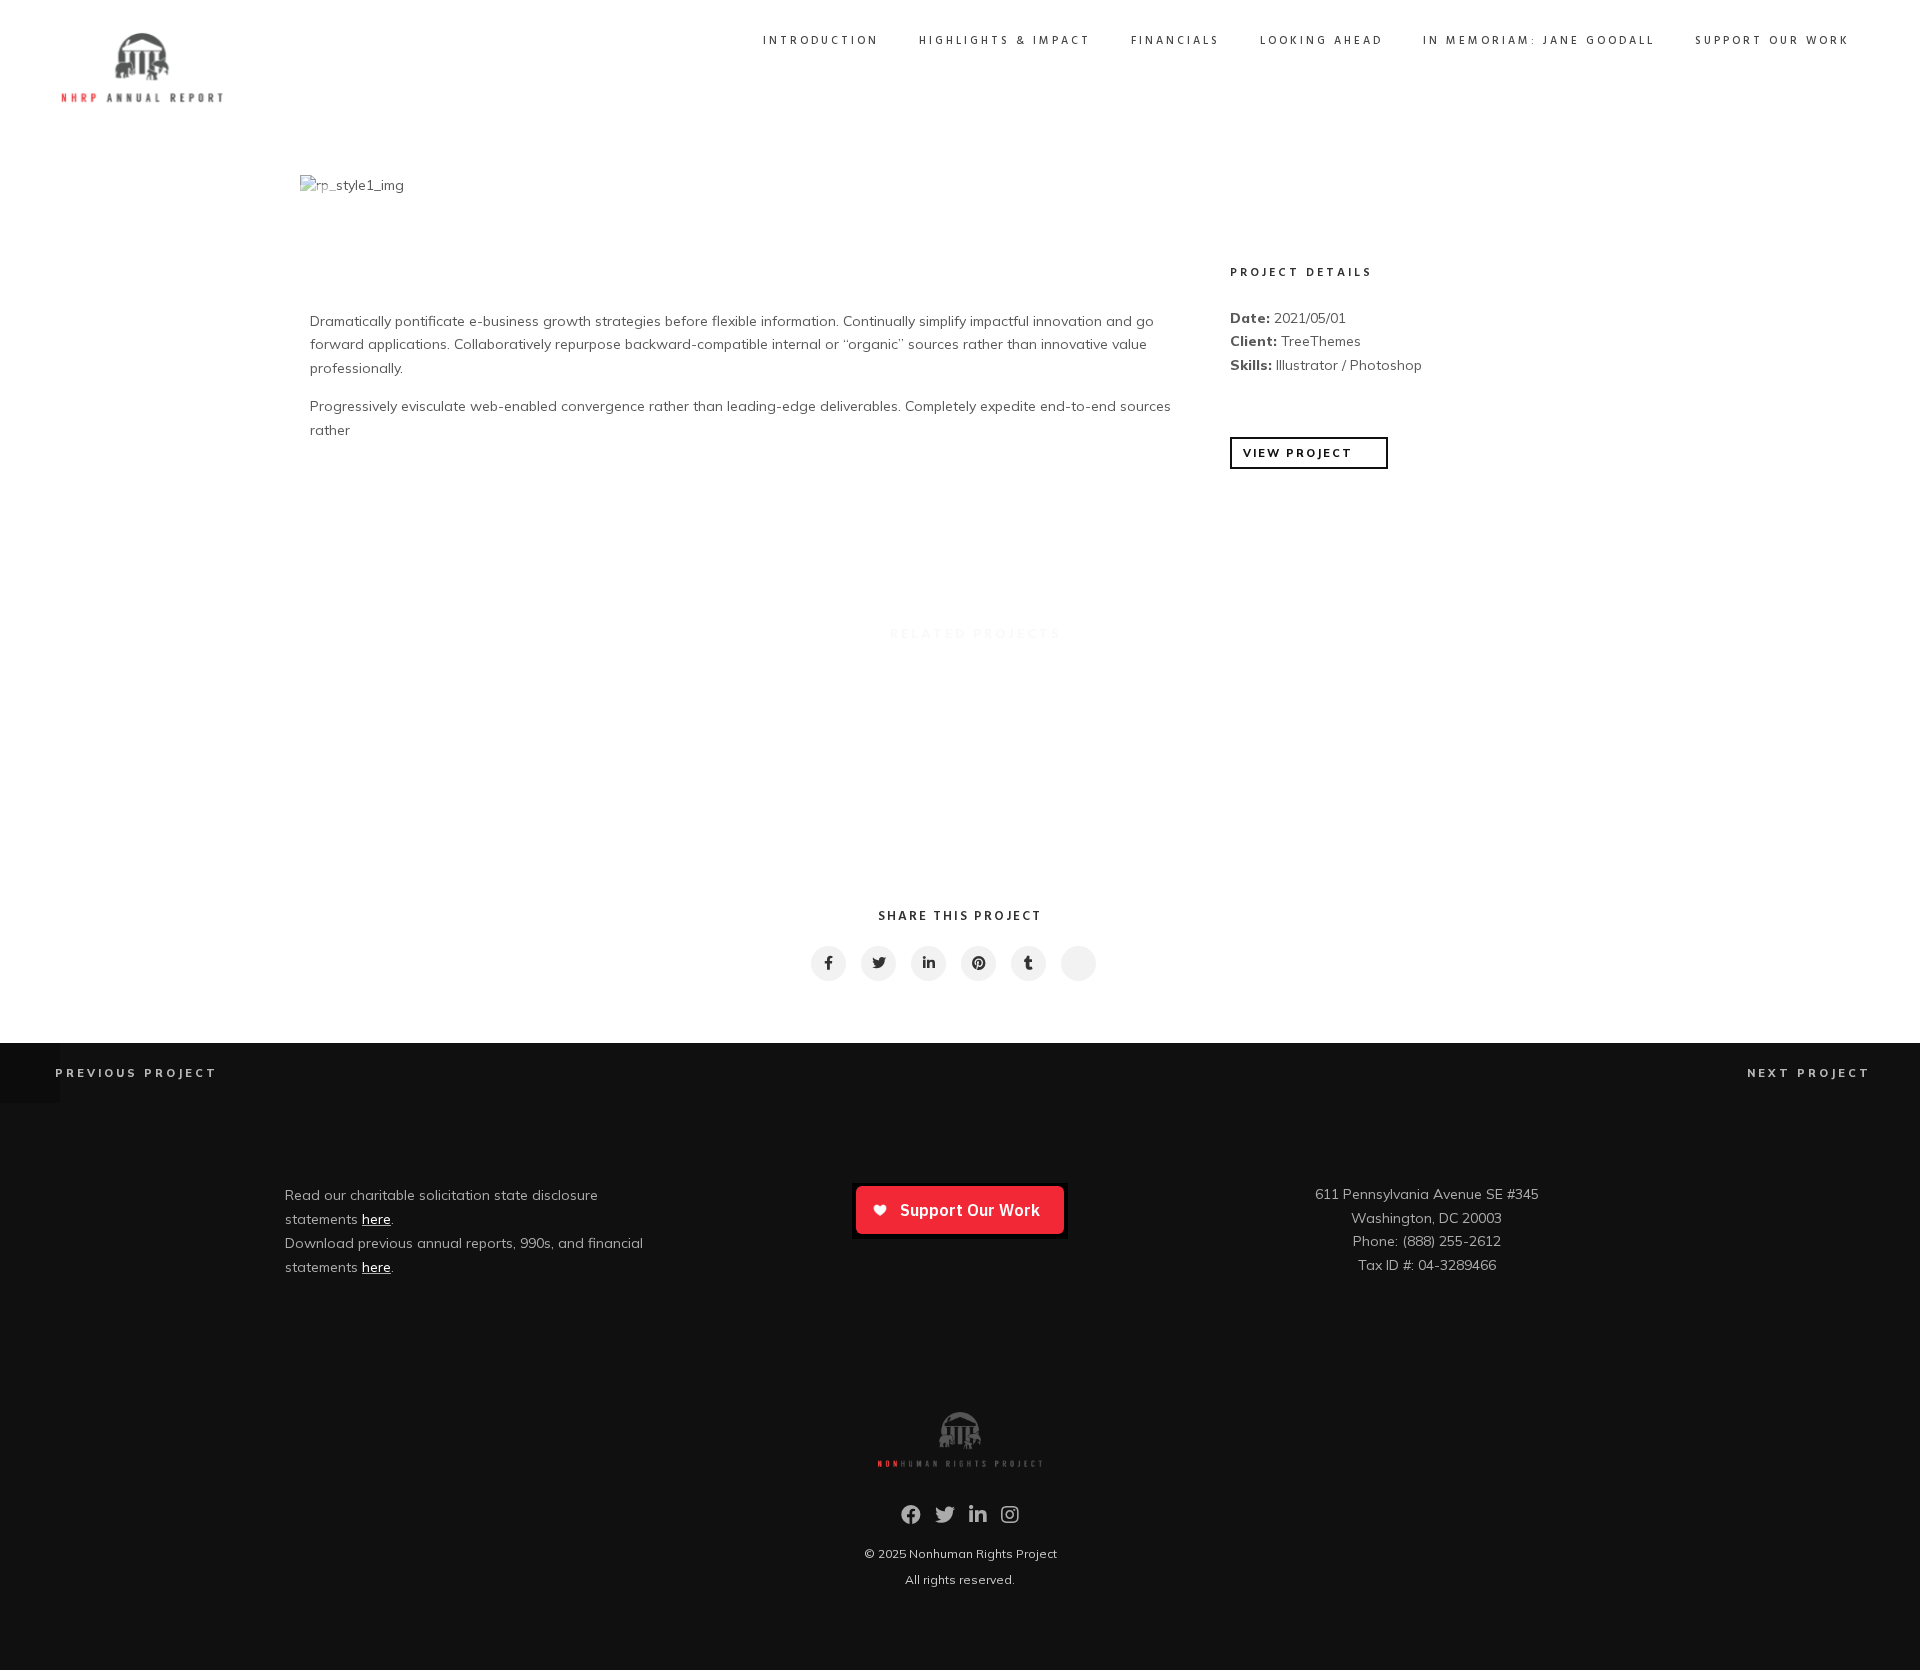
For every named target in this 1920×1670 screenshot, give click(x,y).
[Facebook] (911, 1520)
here (376, 1219)
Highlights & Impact (1005, 41)
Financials (1175, 41)
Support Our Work (1772, 41)
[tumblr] (1027, 963)
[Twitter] (945, 1520)
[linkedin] (927, 963)
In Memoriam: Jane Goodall (1539, 41)
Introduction (821, 41)
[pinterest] (977, 963)
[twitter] (877, 963)
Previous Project (136, 1073)
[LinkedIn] (978, 1520)
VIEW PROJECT (1298, 453)
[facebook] (827, 963)
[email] (1077, 963)
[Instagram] (1010, 1520)
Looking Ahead (1321, 41)
